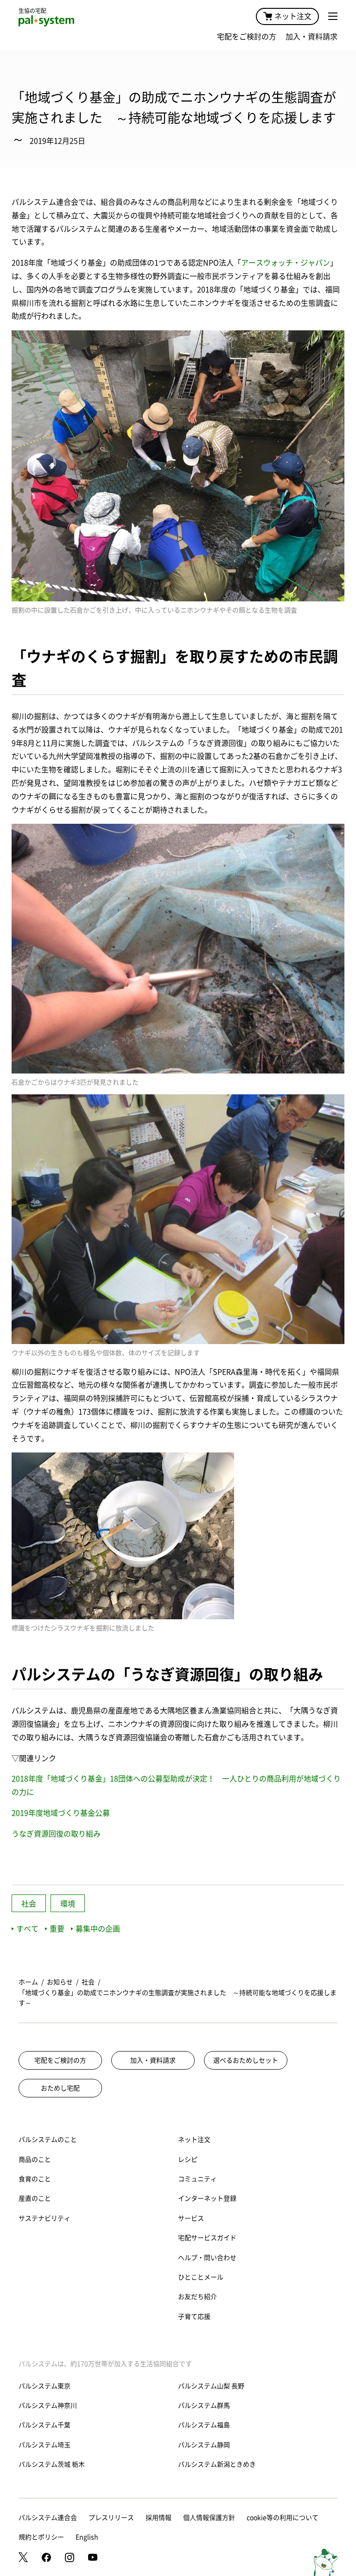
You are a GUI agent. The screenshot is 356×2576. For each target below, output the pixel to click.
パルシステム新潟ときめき (217, 2464)
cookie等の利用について (283, 2518)
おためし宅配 (60, 2088)
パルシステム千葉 (44, 2425)
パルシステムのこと (48, 2140)
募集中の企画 (98, 1929)
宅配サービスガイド (207, 2238)
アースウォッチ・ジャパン (286, 263)
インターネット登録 (207, 2198)
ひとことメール (201, 2277)
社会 (29, 1904)
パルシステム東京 (44, 2386)
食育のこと (35, 2179)
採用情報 (159, 2518)
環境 (68, 1904)
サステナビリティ (44, 2218)
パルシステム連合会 (48, 2518)
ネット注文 (293, 16)
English (87, 2537)
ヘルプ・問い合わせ (207, 2258)
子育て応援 (194, 2317)
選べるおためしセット (246, 2060)
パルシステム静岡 (204, 2445)
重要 (57, 1929)
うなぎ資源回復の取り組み (56, 1834)
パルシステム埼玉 (44, 2445)
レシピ (188, 2159)
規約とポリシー (41, 2537)
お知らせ (60, 1982)
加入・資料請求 (311, 37)
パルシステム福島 (204, 2425)
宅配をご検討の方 (247, 37)
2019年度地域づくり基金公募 (61, 1813)
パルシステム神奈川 (48, 2406)
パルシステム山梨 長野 (211, 2386)
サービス (191, 2218)
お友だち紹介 (197, 2297)
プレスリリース (111, 2518)
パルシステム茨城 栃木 (52, 2464)
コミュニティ (197, 2179)
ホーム (28, 1982)
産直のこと (35, 2198)
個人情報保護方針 (209, 2518)
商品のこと (35, 2159)
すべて (27, 1929)
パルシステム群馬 (204, 2406)
